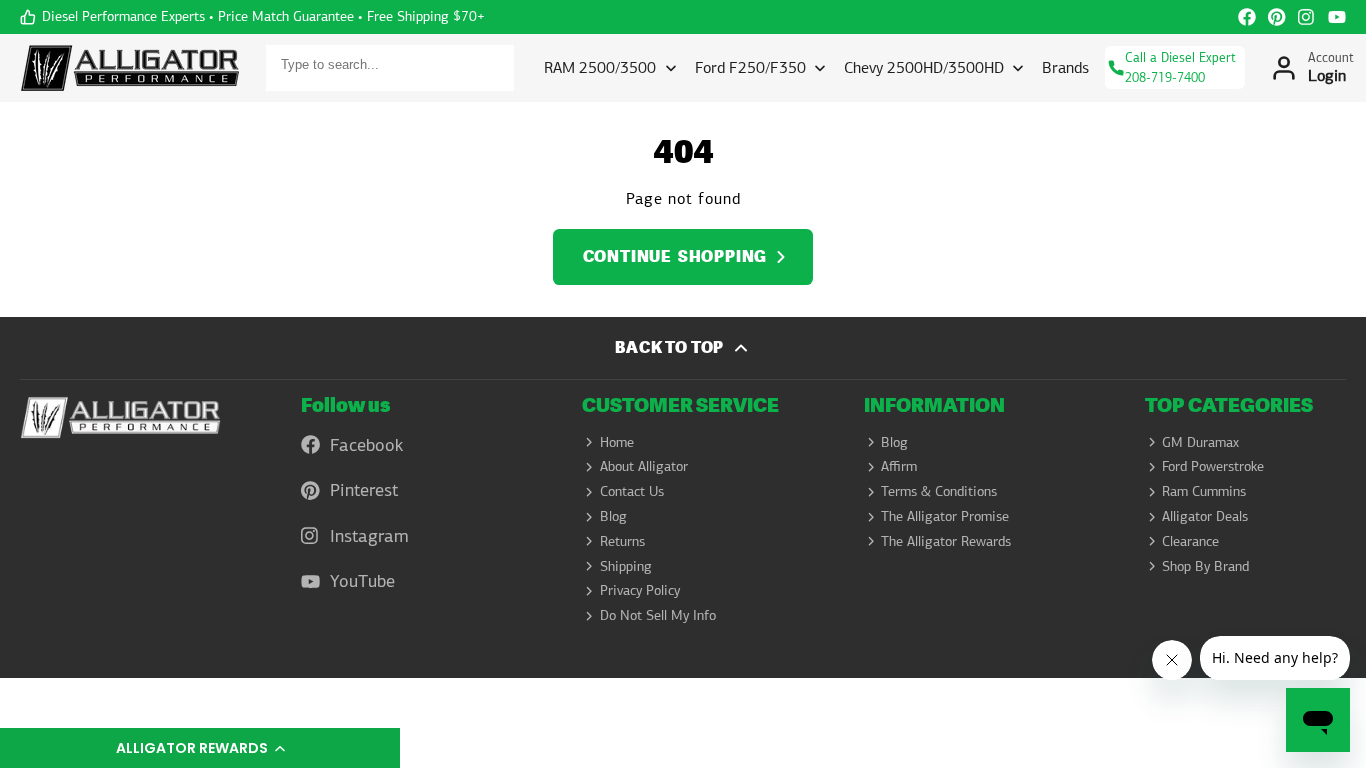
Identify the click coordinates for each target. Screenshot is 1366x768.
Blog (613, 516)
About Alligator (644, 466)
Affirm (899, 466)
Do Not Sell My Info (658, 615)
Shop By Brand (1205, 566)
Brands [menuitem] (1065, 67)
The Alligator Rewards (946, 541)
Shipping (626, 566)
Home (617, 442)
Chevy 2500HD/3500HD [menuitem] (924, 67)
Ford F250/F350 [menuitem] (750, 67)
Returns (622, 541)
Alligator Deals (1205, 516)
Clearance (1190, 541)
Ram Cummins (1204, 491)
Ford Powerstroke (1213, 466)
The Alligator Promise (945, 516)
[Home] (130, 68)
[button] (200, 748)
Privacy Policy (640, 590)
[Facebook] (1247, 17)
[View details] (120, 418)
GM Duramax (1200, 442)
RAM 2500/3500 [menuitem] (600, 67)
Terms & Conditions (939, 491)
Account (1312, 68)
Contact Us (632, 491)
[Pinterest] (1277, 17)
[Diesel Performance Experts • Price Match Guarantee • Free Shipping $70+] (252, 17)
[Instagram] (1307, 17)
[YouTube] (1337, 17)
